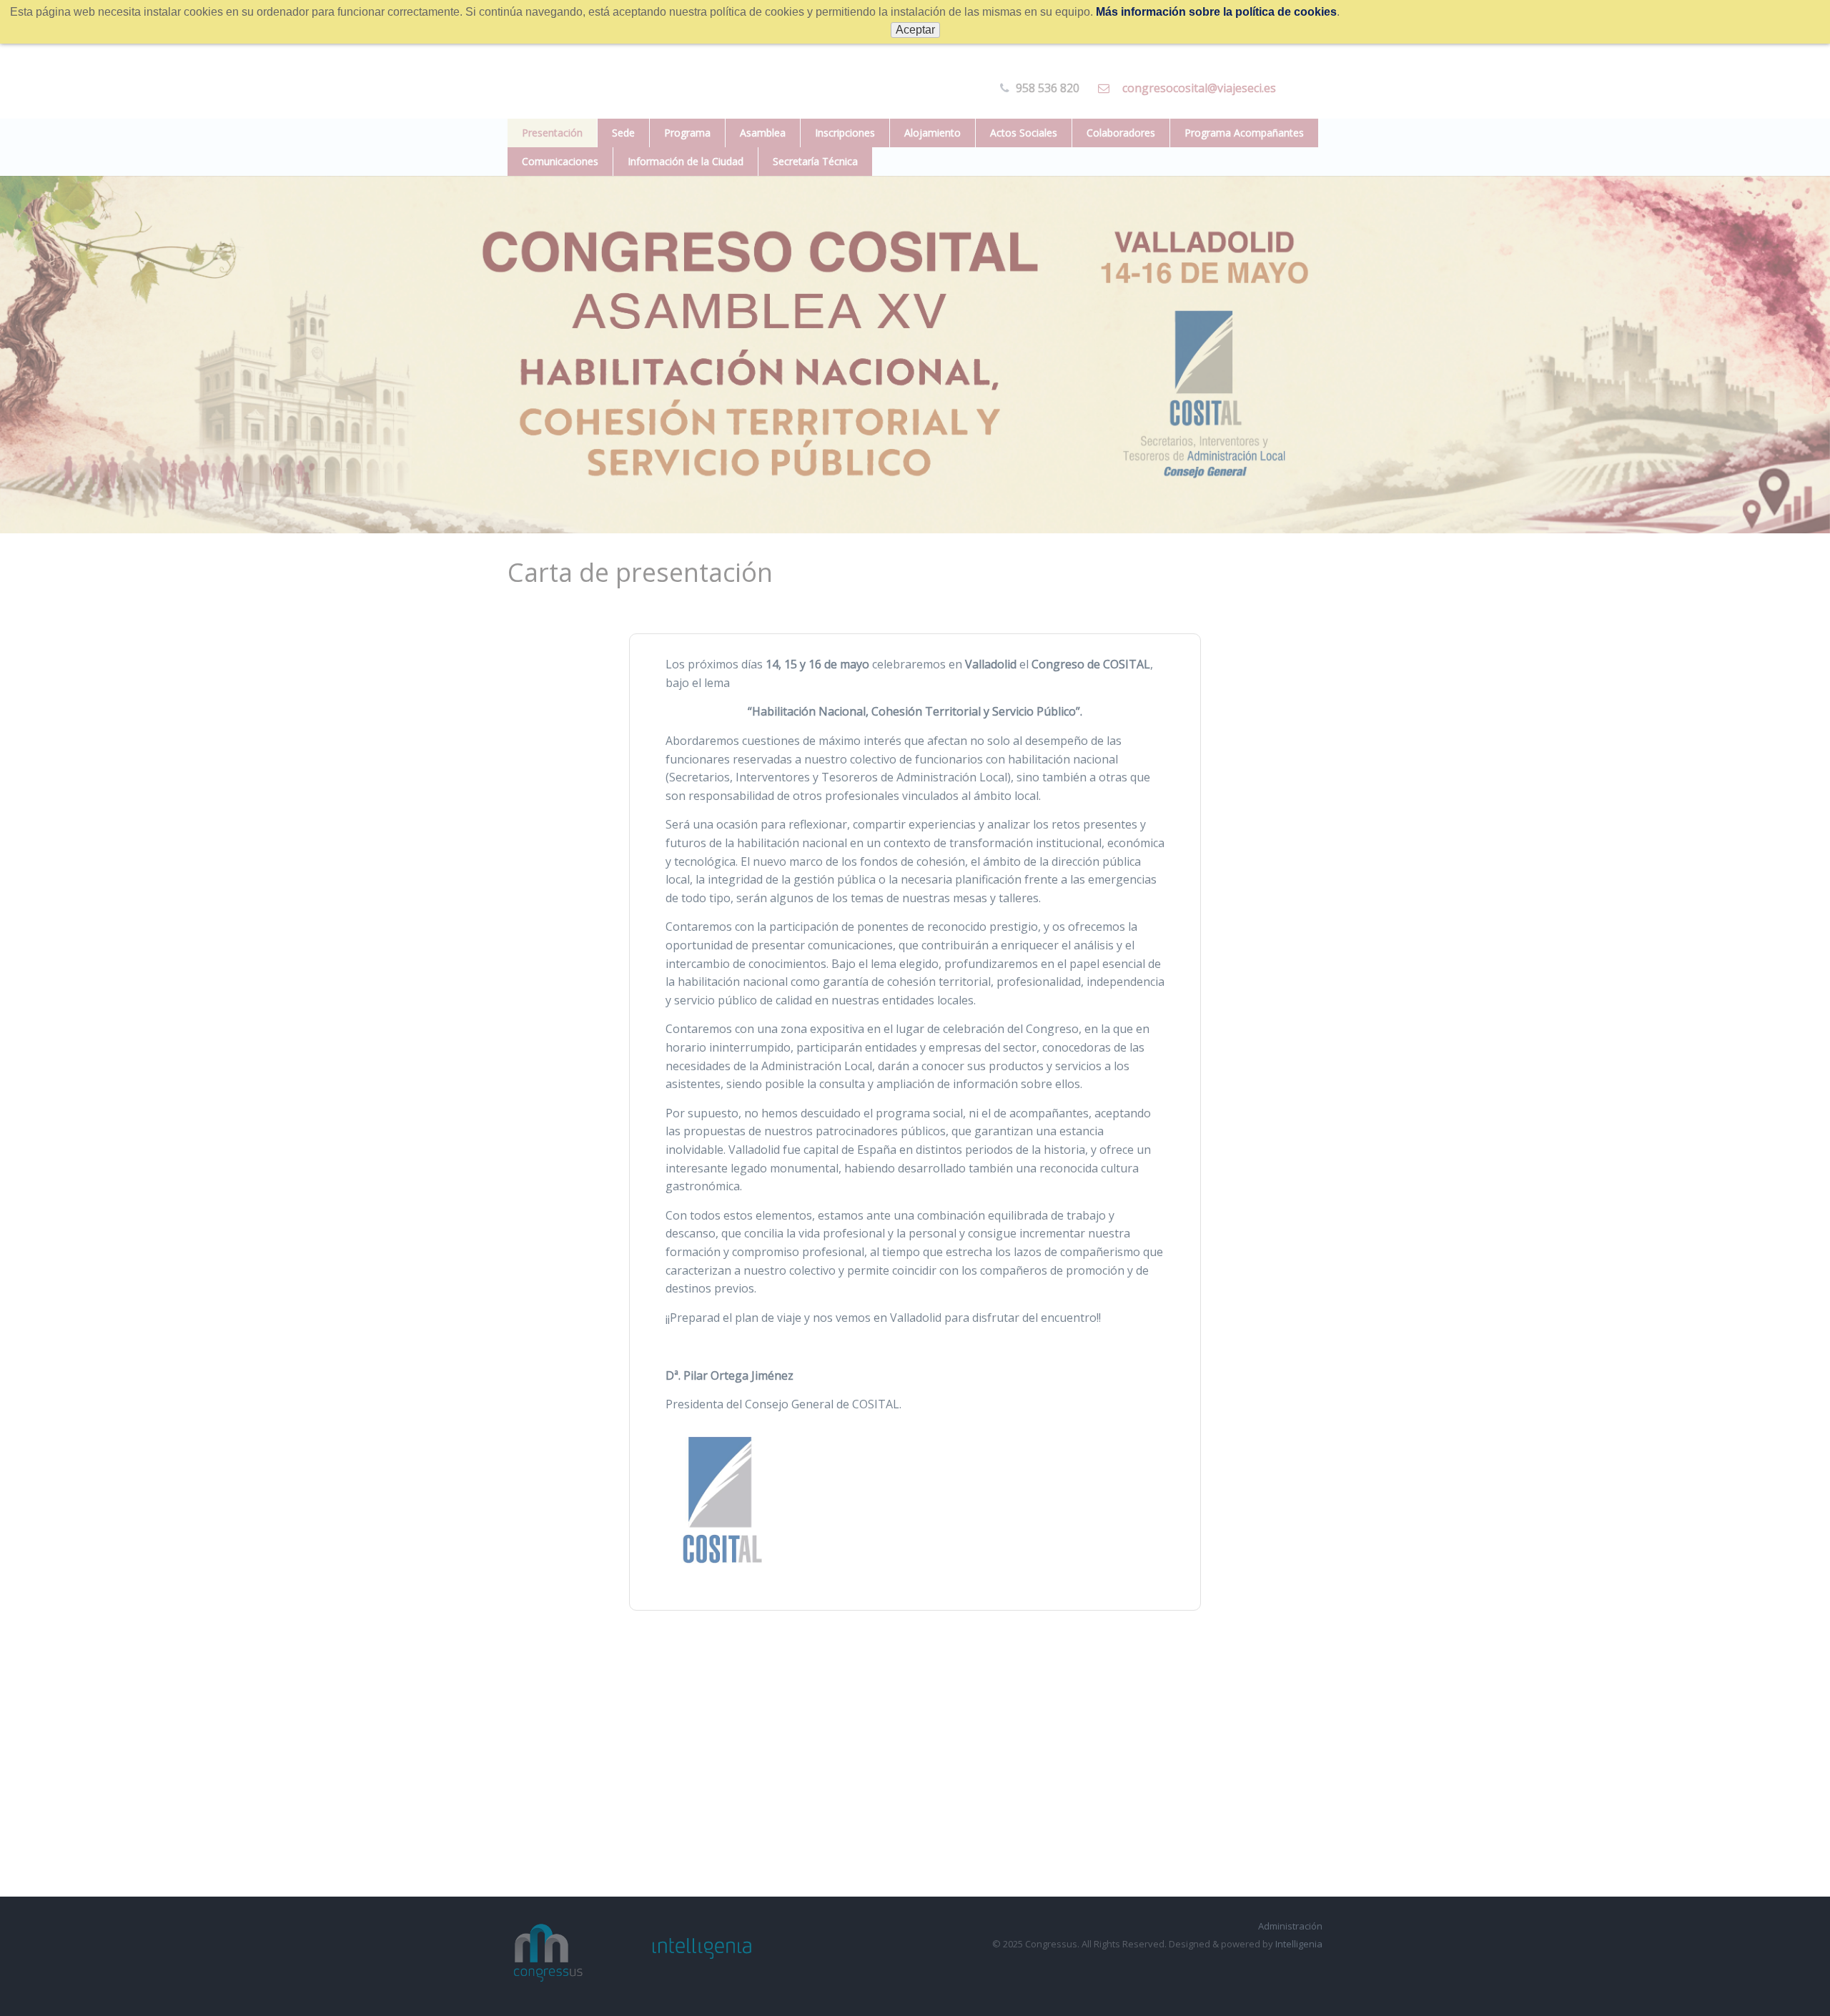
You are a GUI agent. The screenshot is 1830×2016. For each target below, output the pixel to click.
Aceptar (915, 30)
